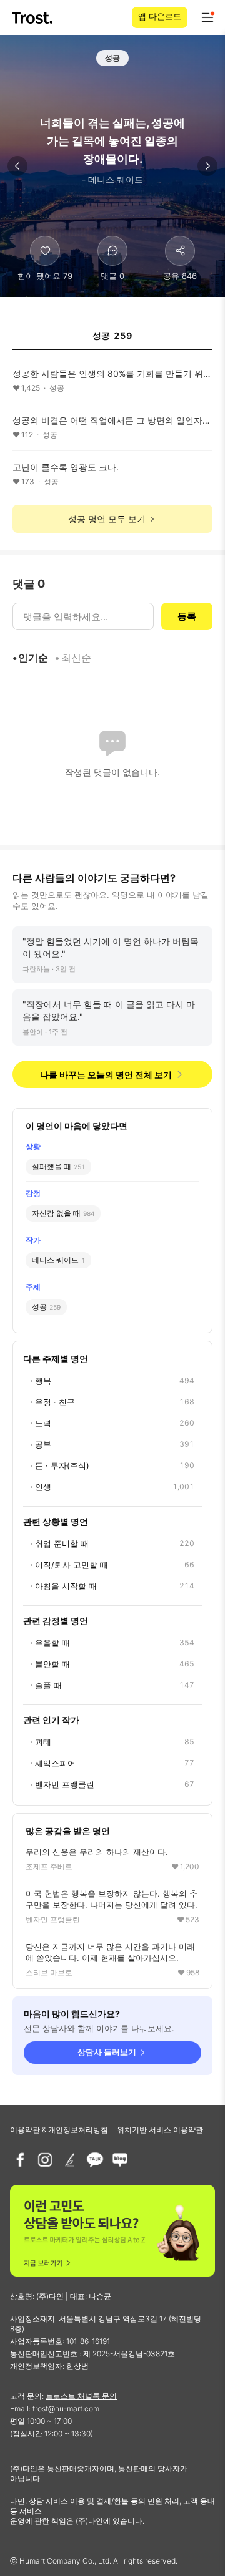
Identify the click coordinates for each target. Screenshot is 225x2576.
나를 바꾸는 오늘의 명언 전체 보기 (106, 1075)
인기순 (33, 658)
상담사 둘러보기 (107, 2052)
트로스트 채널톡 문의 (81, 2396)
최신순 (76, 658)
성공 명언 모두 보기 (107, 519)
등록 (187, 616)
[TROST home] (33, 18)
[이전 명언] (17, 166)
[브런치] (70, 2160)
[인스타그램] (45, 2160)
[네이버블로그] (120, 2160)
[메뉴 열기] (207, 17)
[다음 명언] (207, 166)
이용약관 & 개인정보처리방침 (59, 2130)
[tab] (112, 339)
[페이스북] (20, 2160)
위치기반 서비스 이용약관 (160, 2130)
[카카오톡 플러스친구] (95, 2160)
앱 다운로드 (160, 16)
